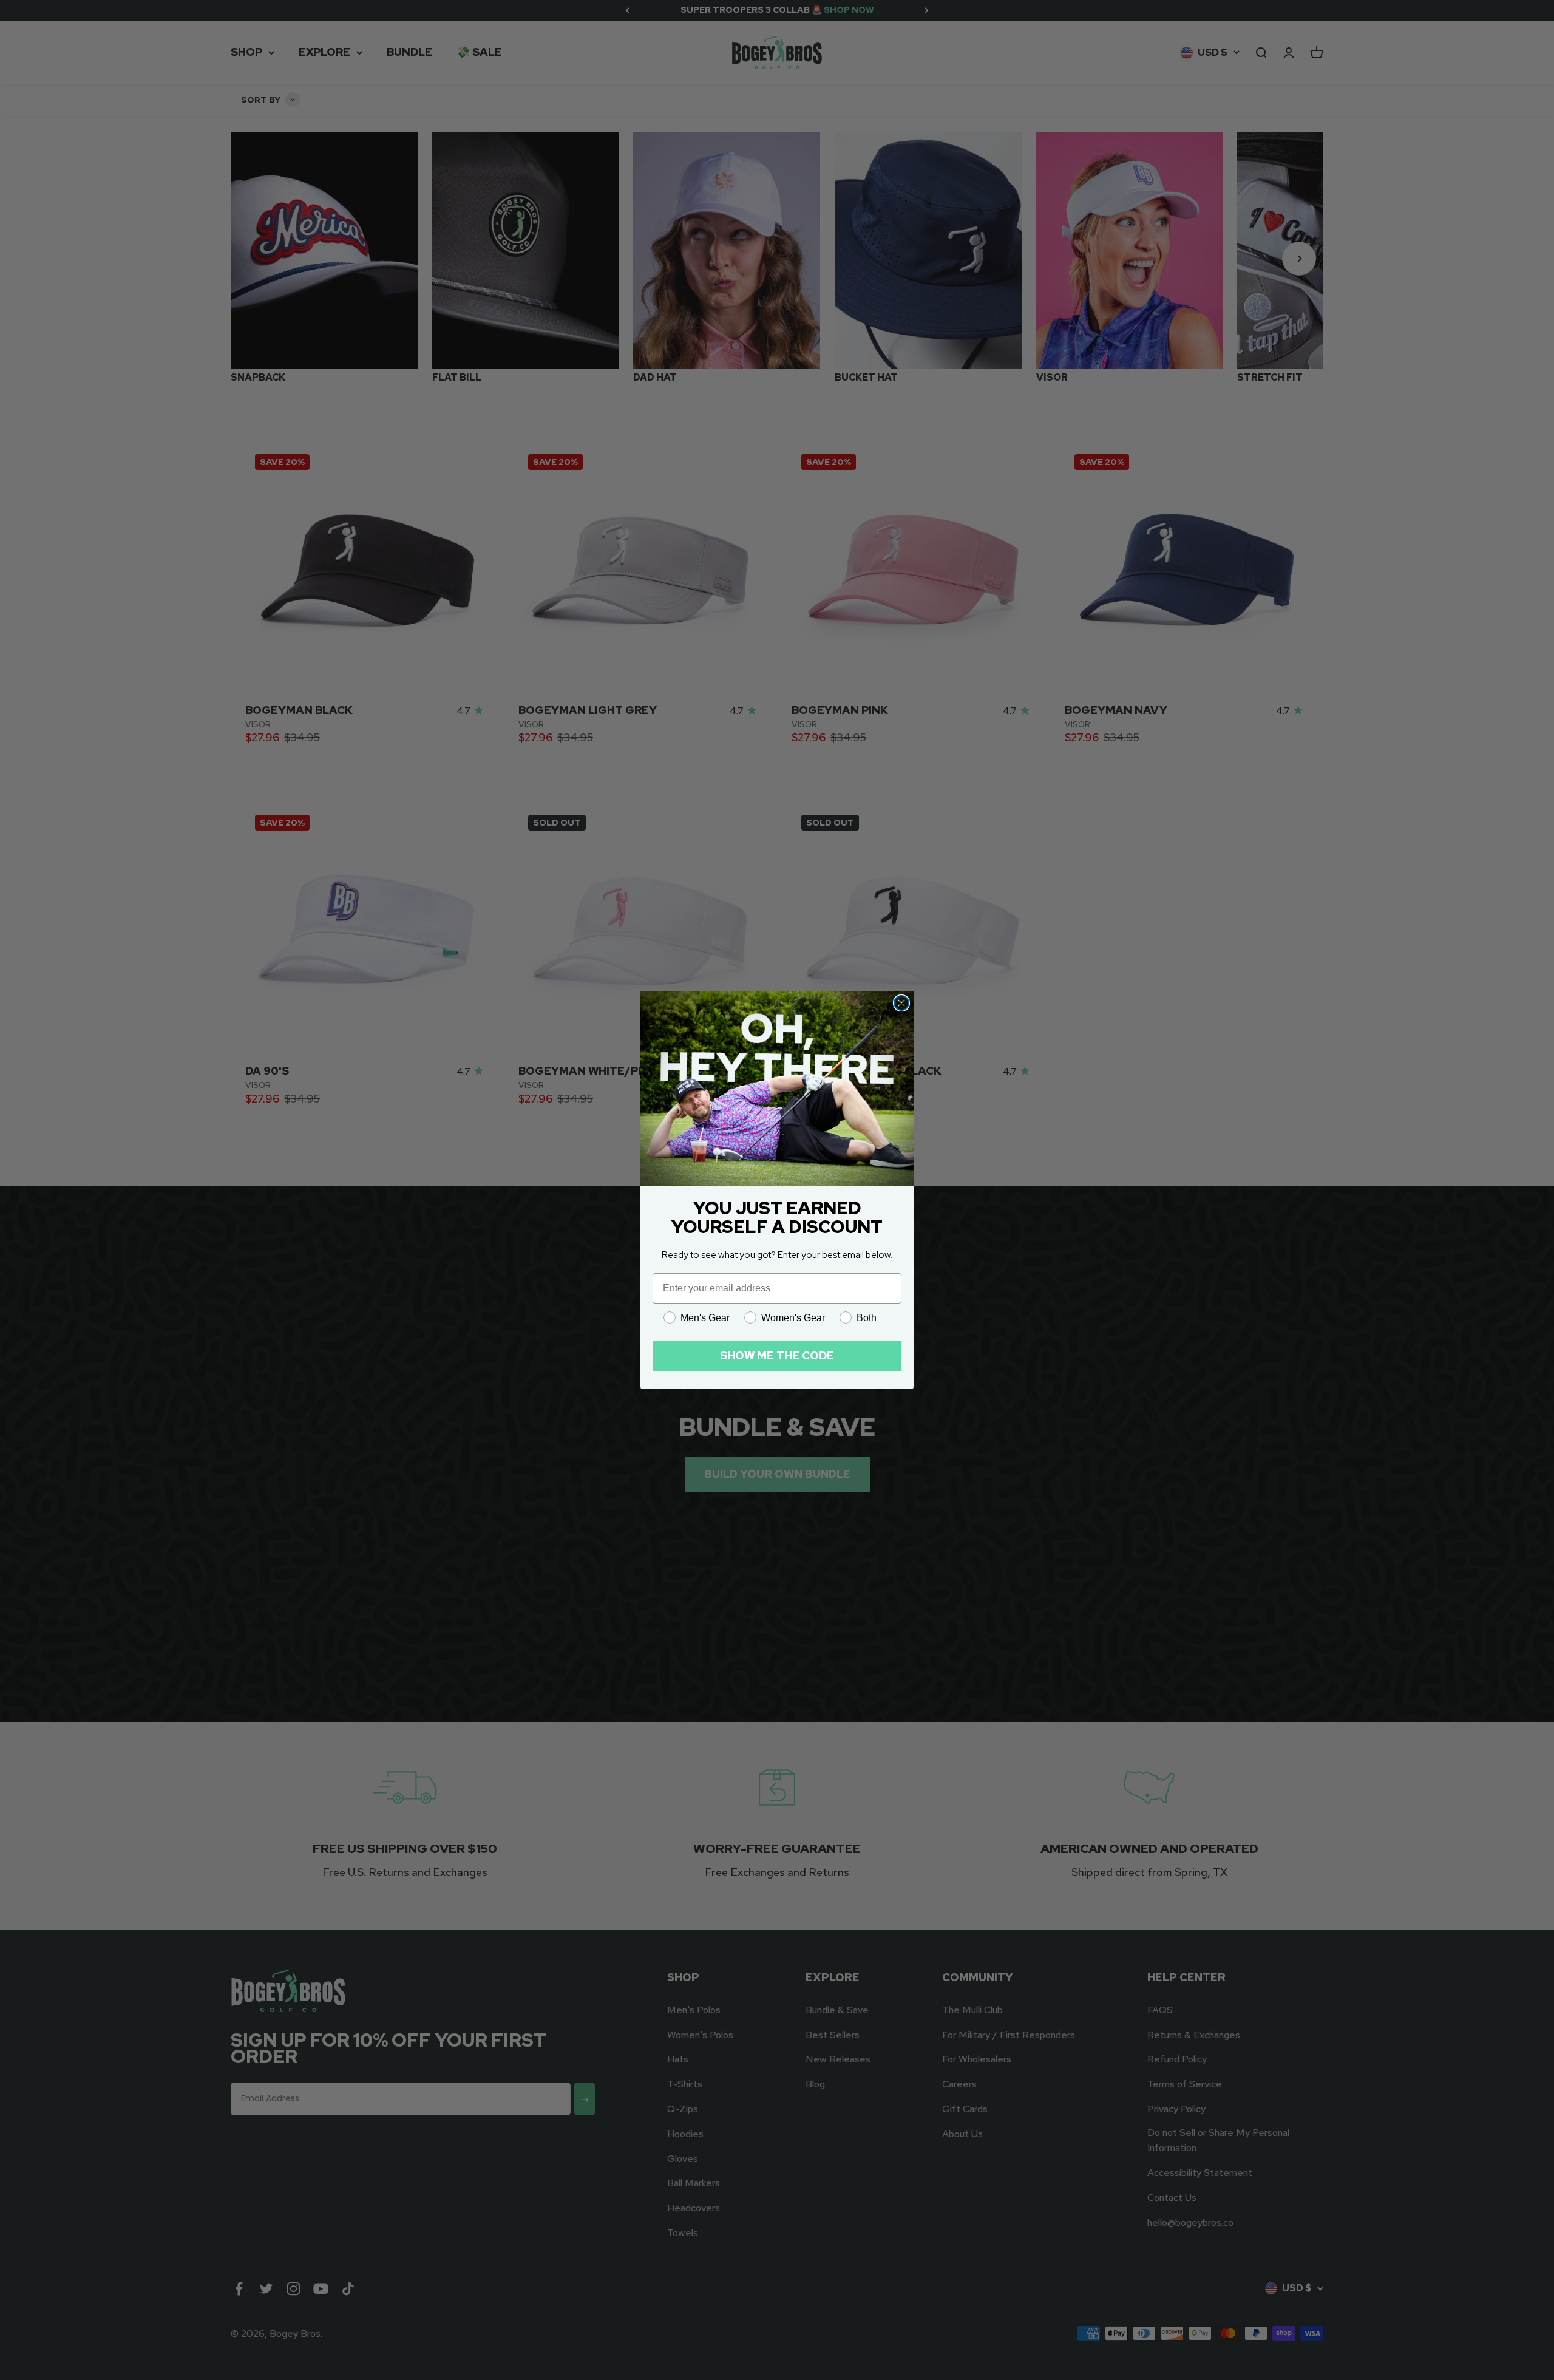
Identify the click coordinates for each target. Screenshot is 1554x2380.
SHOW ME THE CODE (777, 1355)
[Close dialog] (901, 1003)
